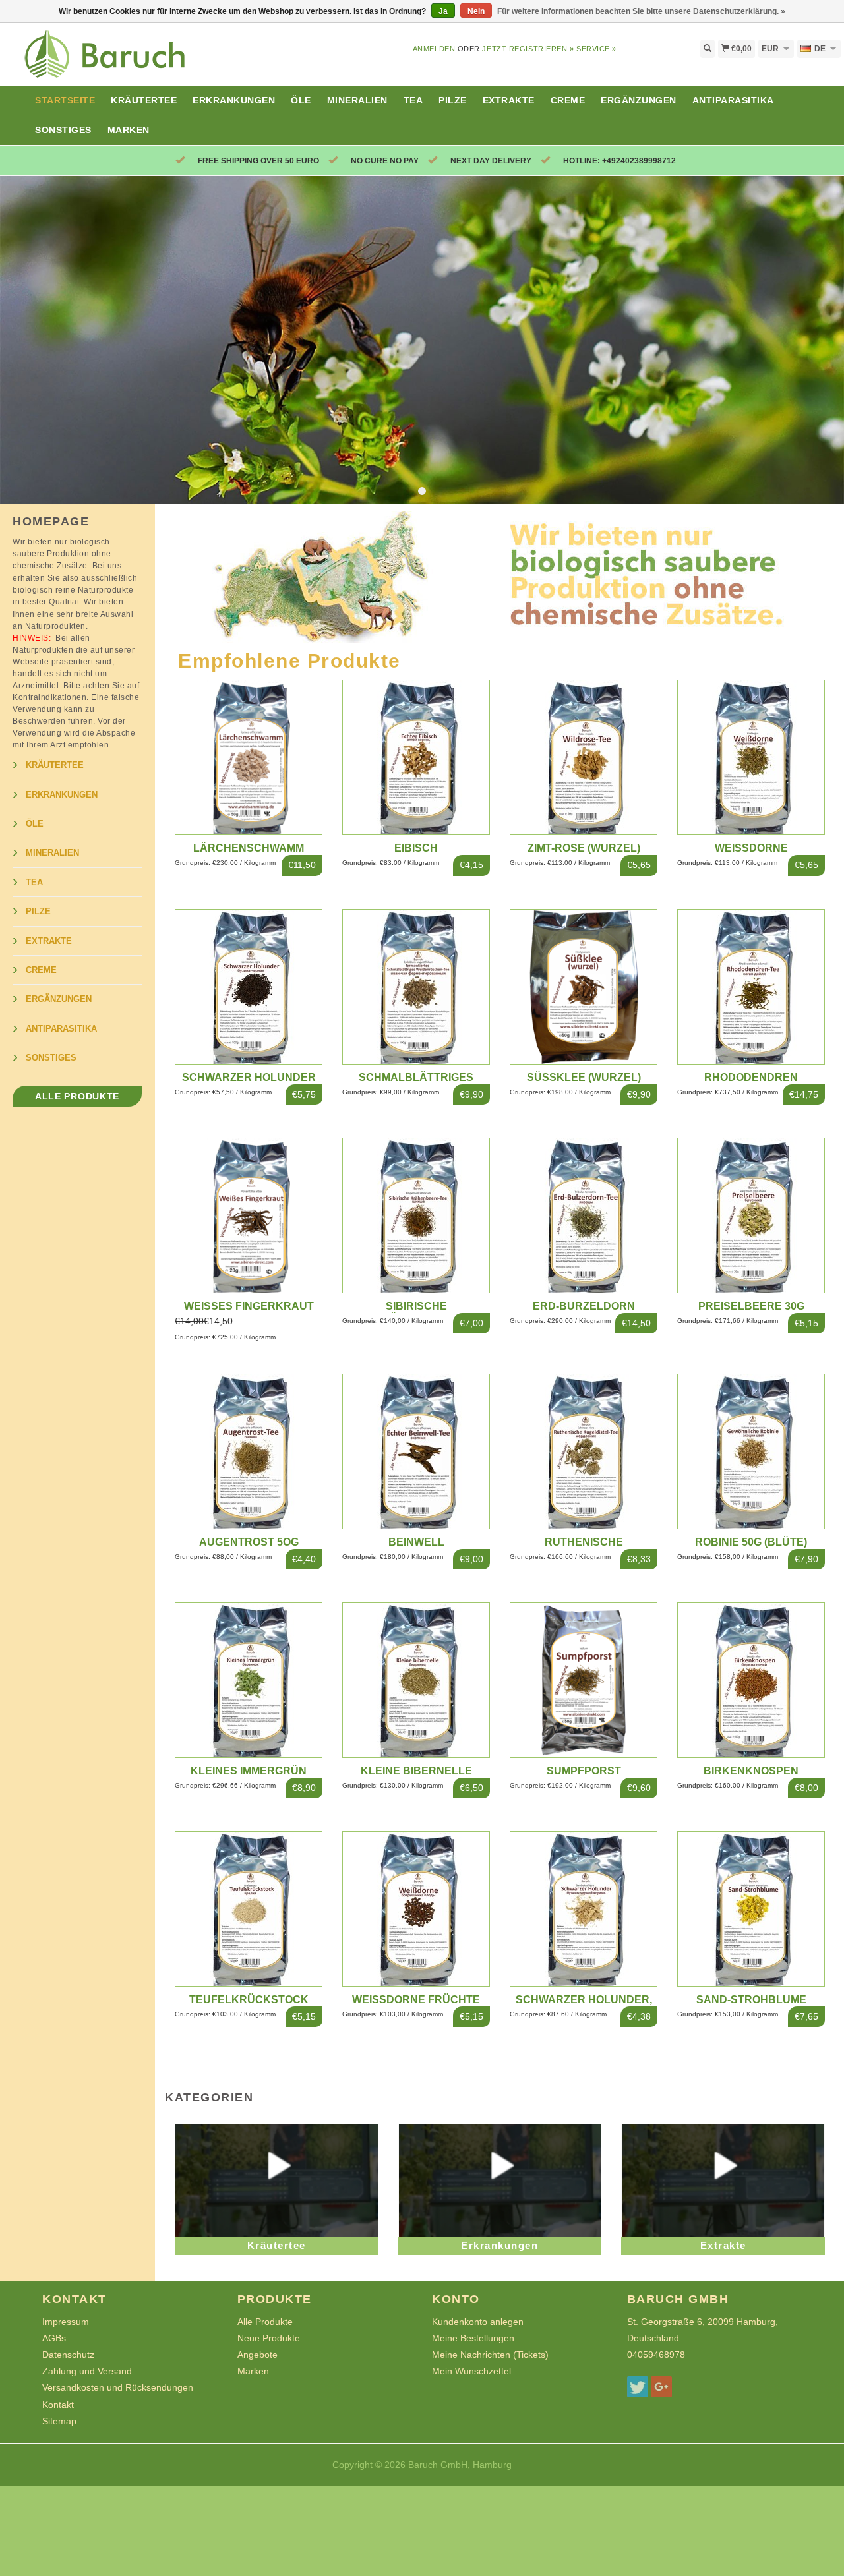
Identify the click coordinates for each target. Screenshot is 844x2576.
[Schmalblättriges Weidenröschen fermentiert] (416, 985)
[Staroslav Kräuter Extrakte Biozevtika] (105, 62)
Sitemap (59, 2421)
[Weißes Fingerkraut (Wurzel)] (249, 1214)
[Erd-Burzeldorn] (584, 1214)
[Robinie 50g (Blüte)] (751, 1451)
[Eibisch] (416, 757)
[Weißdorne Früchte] (416, 1908)
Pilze (453, 100)
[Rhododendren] (751, 985)
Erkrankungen (234, 100)
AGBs (54, 2338)
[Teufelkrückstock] (249, 1908)
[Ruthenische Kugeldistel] (584, 1451)
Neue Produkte (269, 2338)
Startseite (65, 100)
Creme (568, 100)
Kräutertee (144, 100)
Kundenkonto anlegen (478, 2322)
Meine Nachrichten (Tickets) (490, 2355)
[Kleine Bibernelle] (416, 1680)
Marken (129, 130)
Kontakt (58, 2405)
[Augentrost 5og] (249, 1451)
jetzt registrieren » (528, 49)
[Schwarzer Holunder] (249, 985)
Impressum (66, 2322)
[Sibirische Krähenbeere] (416, 1214)
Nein (476, 11)
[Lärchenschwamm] (249, 757)
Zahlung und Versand (87, 2371)
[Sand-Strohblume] (751, 1908)
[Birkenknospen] (751, 1680)
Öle (301, 100)
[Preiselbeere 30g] (751, 1214)
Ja (443, 11)
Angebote (257, 2355)
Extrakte (509, 100)
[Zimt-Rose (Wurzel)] (584, 757)
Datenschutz (68, 2355)
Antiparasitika (733, 100)
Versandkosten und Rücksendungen (118, 2387)
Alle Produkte (77, 1096)
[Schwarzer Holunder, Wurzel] (584, 1908)
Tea (413, 100)
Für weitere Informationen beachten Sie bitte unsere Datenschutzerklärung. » (641, 11)
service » (596, 49)
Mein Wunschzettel (471, 2371)
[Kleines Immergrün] (249, 1680)
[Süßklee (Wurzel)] (584, 985)
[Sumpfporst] (584, 1680)
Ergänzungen (639, 100)
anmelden (434, 49)
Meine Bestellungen (473, 2338)
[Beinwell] (416, 1451)
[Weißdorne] (751, 757)
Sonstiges (63, 130)
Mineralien (357, 100)
